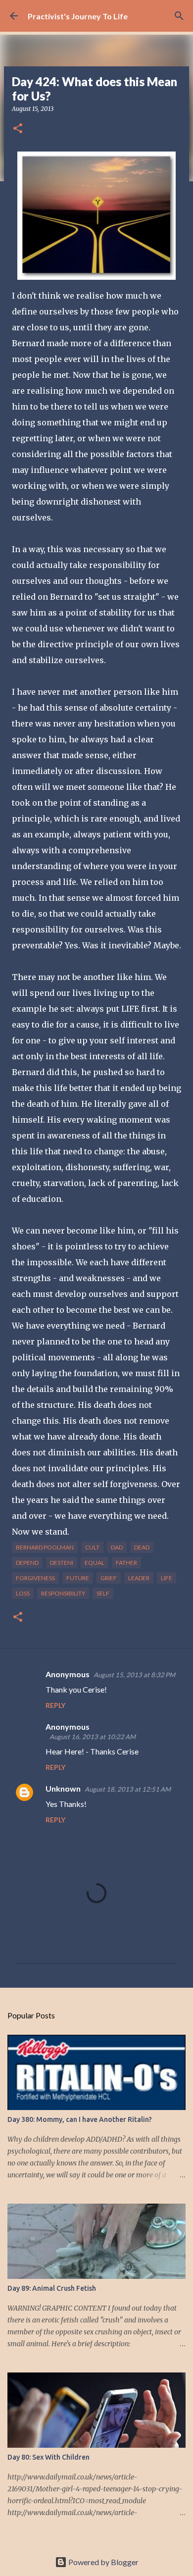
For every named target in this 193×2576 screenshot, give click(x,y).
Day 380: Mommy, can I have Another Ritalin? (80, 2119)
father (126, 1563)
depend (27, 1563)
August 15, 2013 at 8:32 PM (134, 1675)
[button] (18, 129)
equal (95, 1563)
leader (139, 1578)
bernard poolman (45, 1547)
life (167, 1578)
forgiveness (35, 1578)
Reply (55, 1705)
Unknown (63, 1788)
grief (109, 1578)
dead (142, 1547)
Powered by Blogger (103, 2562)
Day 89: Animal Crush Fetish (52, 2288)
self (103, 1593)
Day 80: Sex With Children (48, 2457)
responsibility (63, 1593)
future (78, 1578)
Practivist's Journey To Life (78, 16)
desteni (62, 1563)
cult (92, 1547)
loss (23, 1593)
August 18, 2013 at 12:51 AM (128, 1789)
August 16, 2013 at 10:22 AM (93, 1737)
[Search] (179, 16)
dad (117, 1547)
